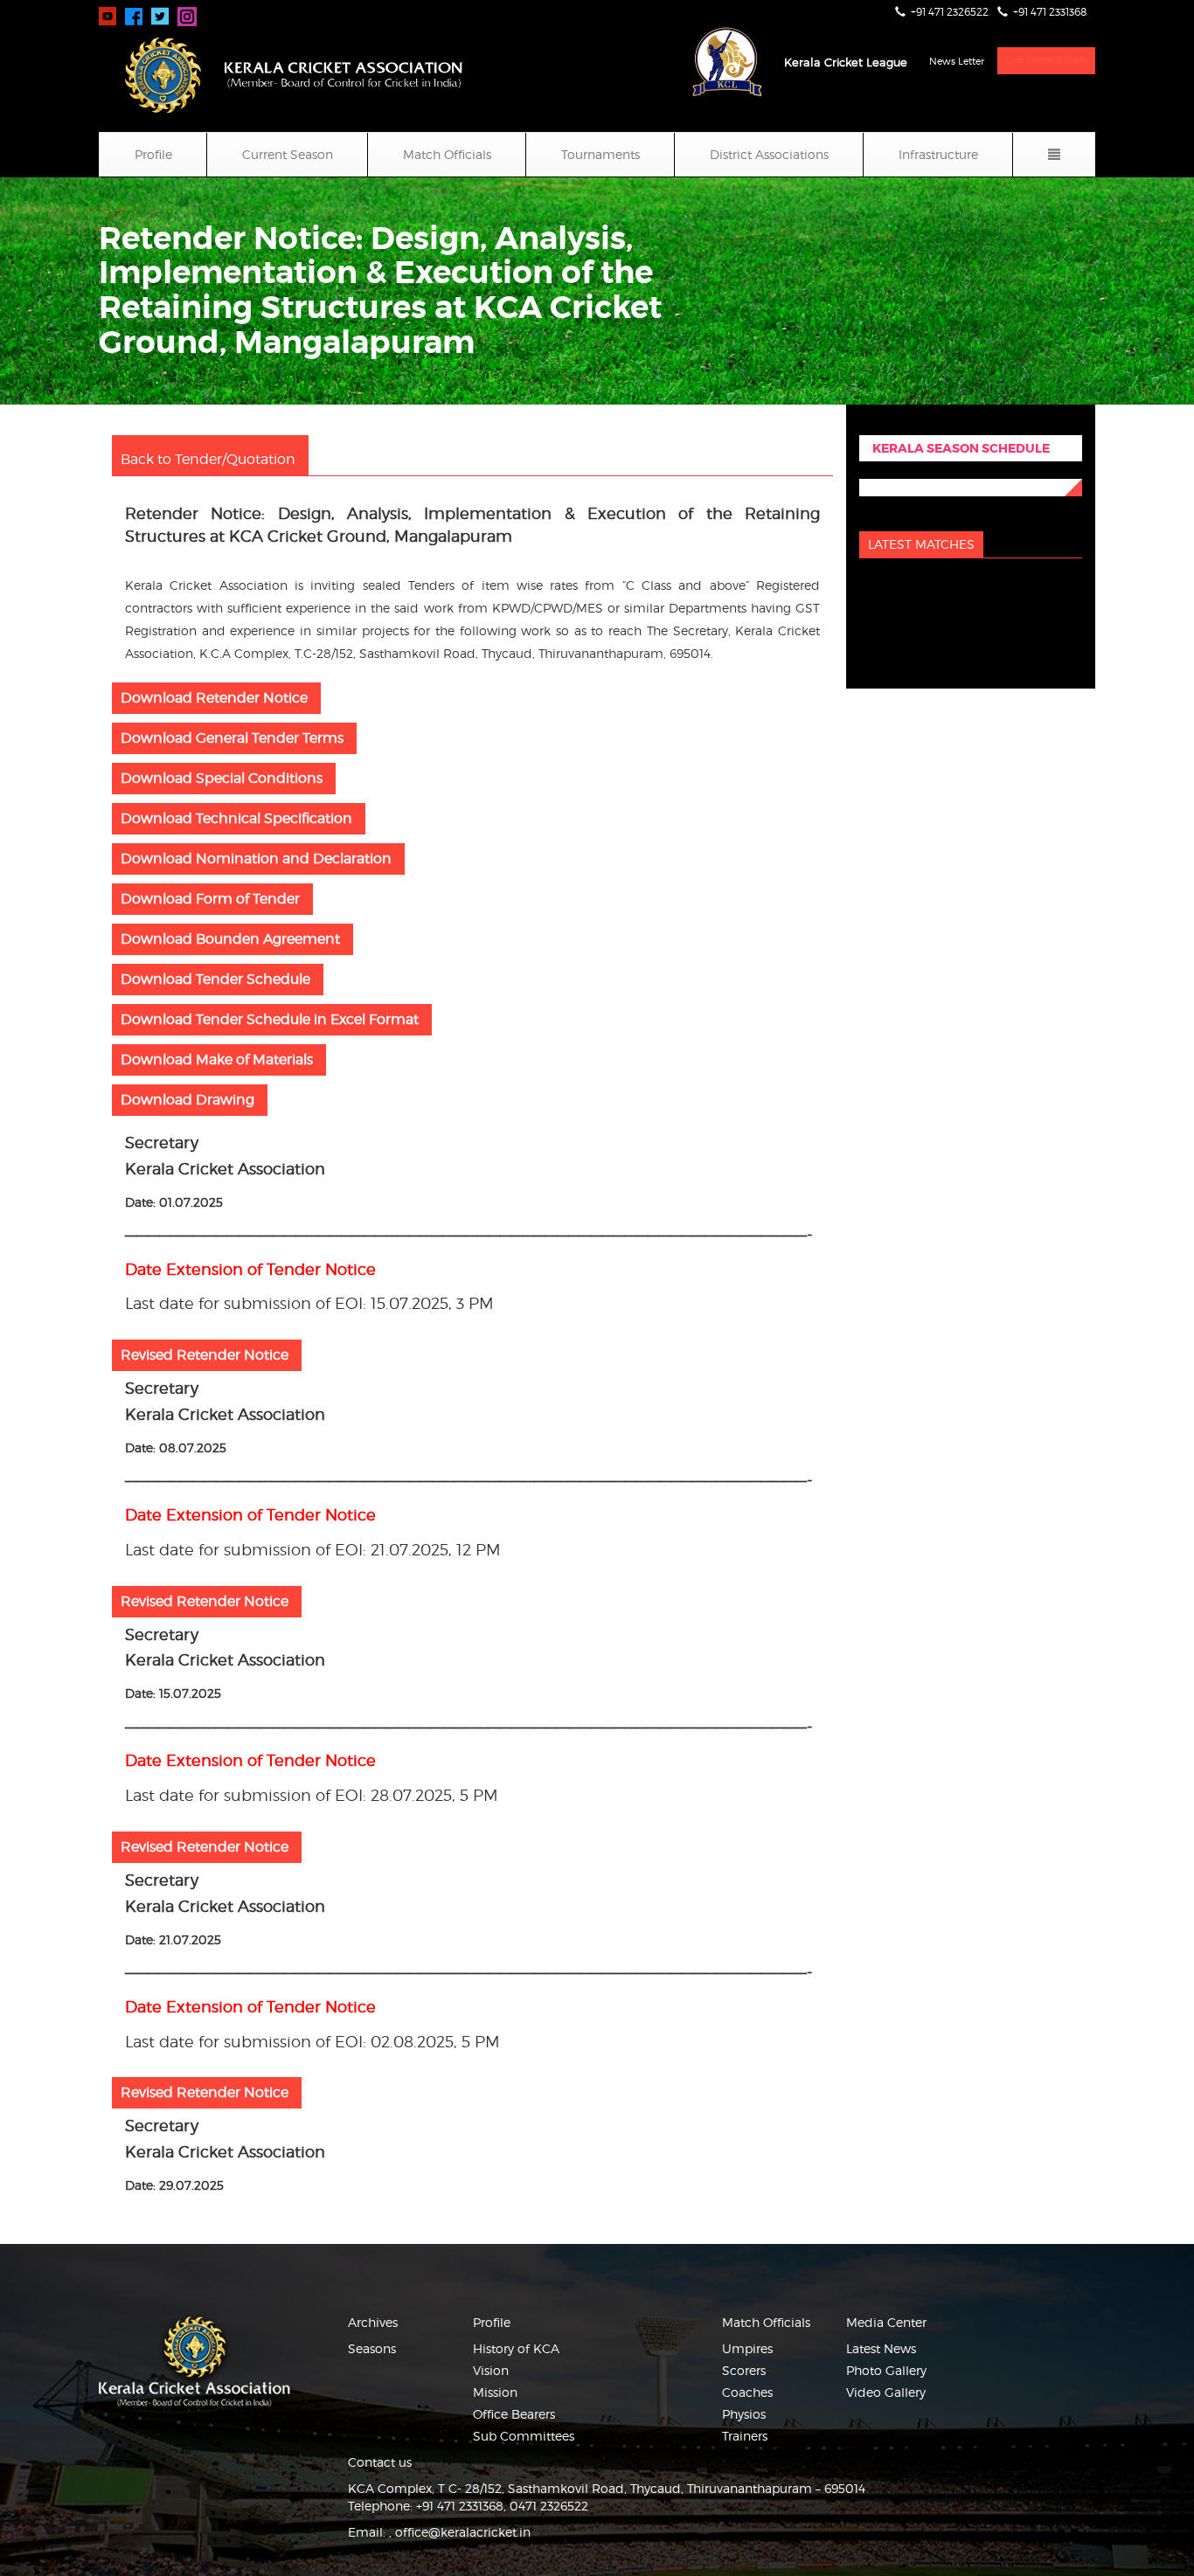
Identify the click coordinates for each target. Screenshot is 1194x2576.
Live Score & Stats (1046, 59)
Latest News (881, 2348)
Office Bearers (514, 2414)
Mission (495, 2392)
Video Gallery (886, 2392)
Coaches (747, 2392)
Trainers (745, 2436)
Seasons (372, 2348)
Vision (491, 2370)
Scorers (744, 2370)
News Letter (957, 61)
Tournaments (600, 154)
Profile (153, 154)
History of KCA (516, 2348)
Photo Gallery (886, 2370)
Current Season (288, 154)
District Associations (769, 154)
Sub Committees (524, 2436)
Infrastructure (938, 154)
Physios (744, 2414)
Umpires (747, 2348)
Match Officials (447, 154)
